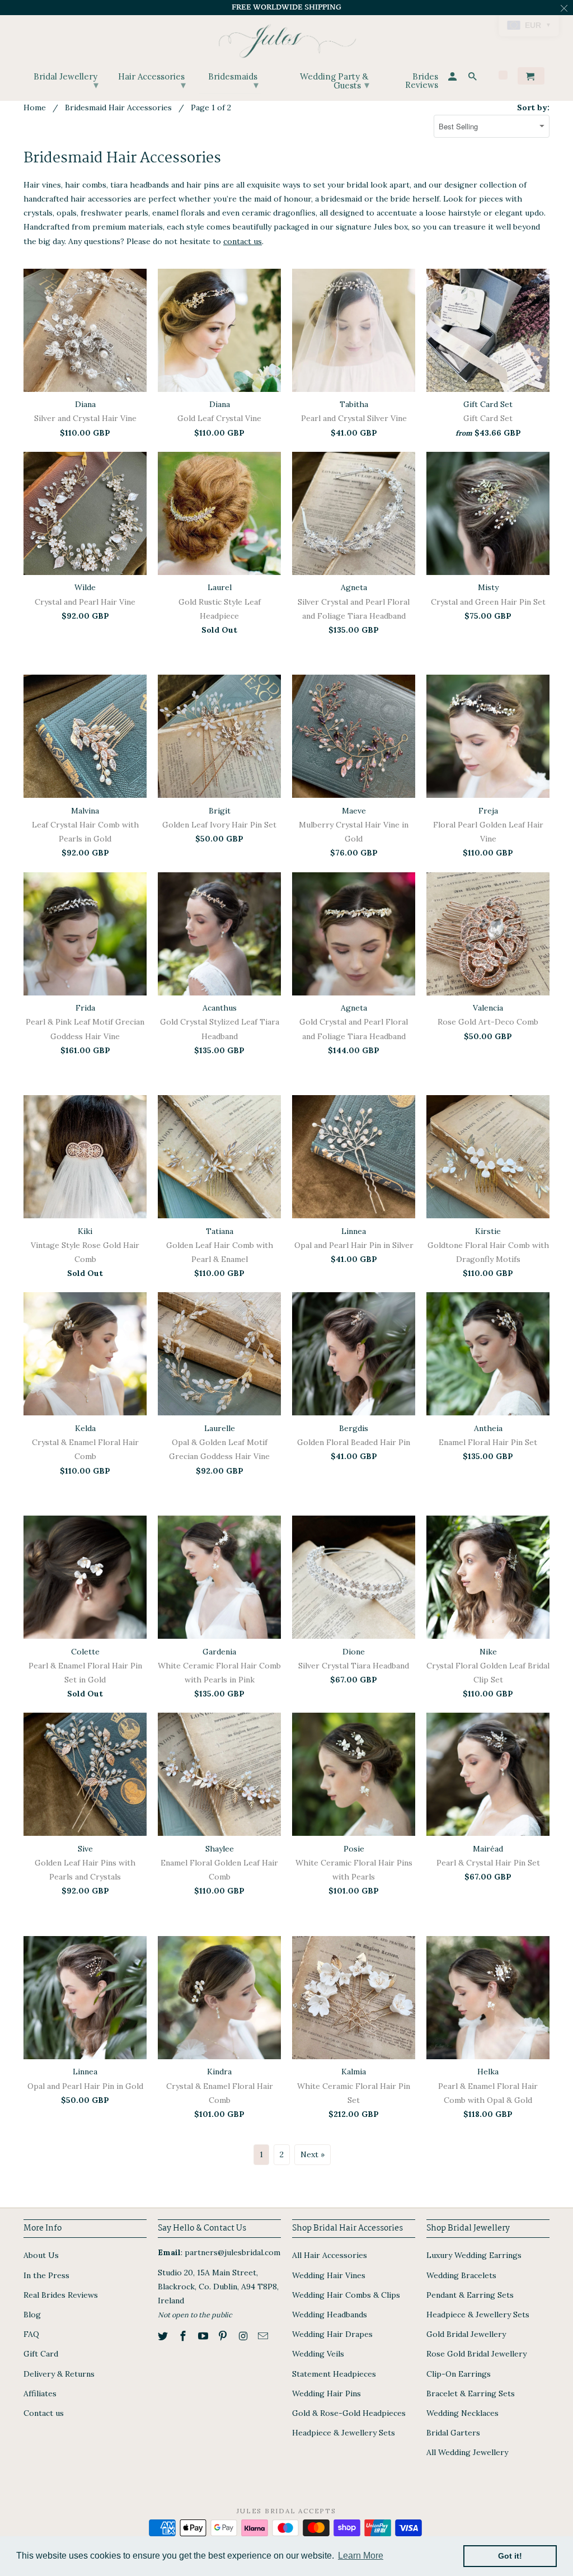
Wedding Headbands (330, 2315)
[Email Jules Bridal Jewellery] (264, 2336)
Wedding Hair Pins (327, 2393)
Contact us (44, 2413)
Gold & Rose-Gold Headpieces (349, 2413)
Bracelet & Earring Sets (471, 2393)
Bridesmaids (233, 81)
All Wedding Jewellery (467, 2452)
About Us (41, 2255)
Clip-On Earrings (459, 2374)
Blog (32, 2315)
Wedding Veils (318, 2354)
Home (35, 107)
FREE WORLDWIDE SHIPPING (286, 7)
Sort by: (533, 107)
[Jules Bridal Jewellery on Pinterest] (224, 2336)
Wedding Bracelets (461, 2275)
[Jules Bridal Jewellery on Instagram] (244, 2336)
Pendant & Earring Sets (470, 2295)
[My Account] (453, 78)
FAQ (31, 2334)
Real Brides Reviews (61, 2295)
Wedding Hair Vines (329, 2275)
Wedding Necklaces (462, 2413)
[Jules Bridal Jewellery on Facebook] (184, 2336)
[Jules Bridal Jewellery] (287, 38)
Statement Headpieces (334, 2374)
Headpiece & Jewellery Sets (344, 2433)
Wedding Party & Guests (335, 81)
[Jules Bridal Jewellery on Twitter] (164, 2336)
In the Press (46, 2275)
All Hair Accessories (330, 2255)
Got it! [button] (510, 2556)
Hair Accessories (152, 81)
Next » (313, 2154)
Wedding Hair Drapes (332, 2334)
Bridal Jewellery (66, 81)
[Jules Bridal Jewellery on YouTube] (204, 2336)
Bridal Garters (453, 2433)
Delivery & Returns (59, 2374)
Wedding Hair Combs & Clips (346, 2295)
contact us (243, 241)
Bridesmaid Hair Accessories (118, 107)
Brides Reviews (422, 81)
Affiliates (40, 2393)
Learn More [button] (361, 2556)
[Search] (473, 78)
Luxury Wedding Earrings (474, 2255)
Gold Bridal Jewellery (466, 2334)
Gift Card (41, 2354)
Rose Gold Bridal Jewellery (476, 2354)
